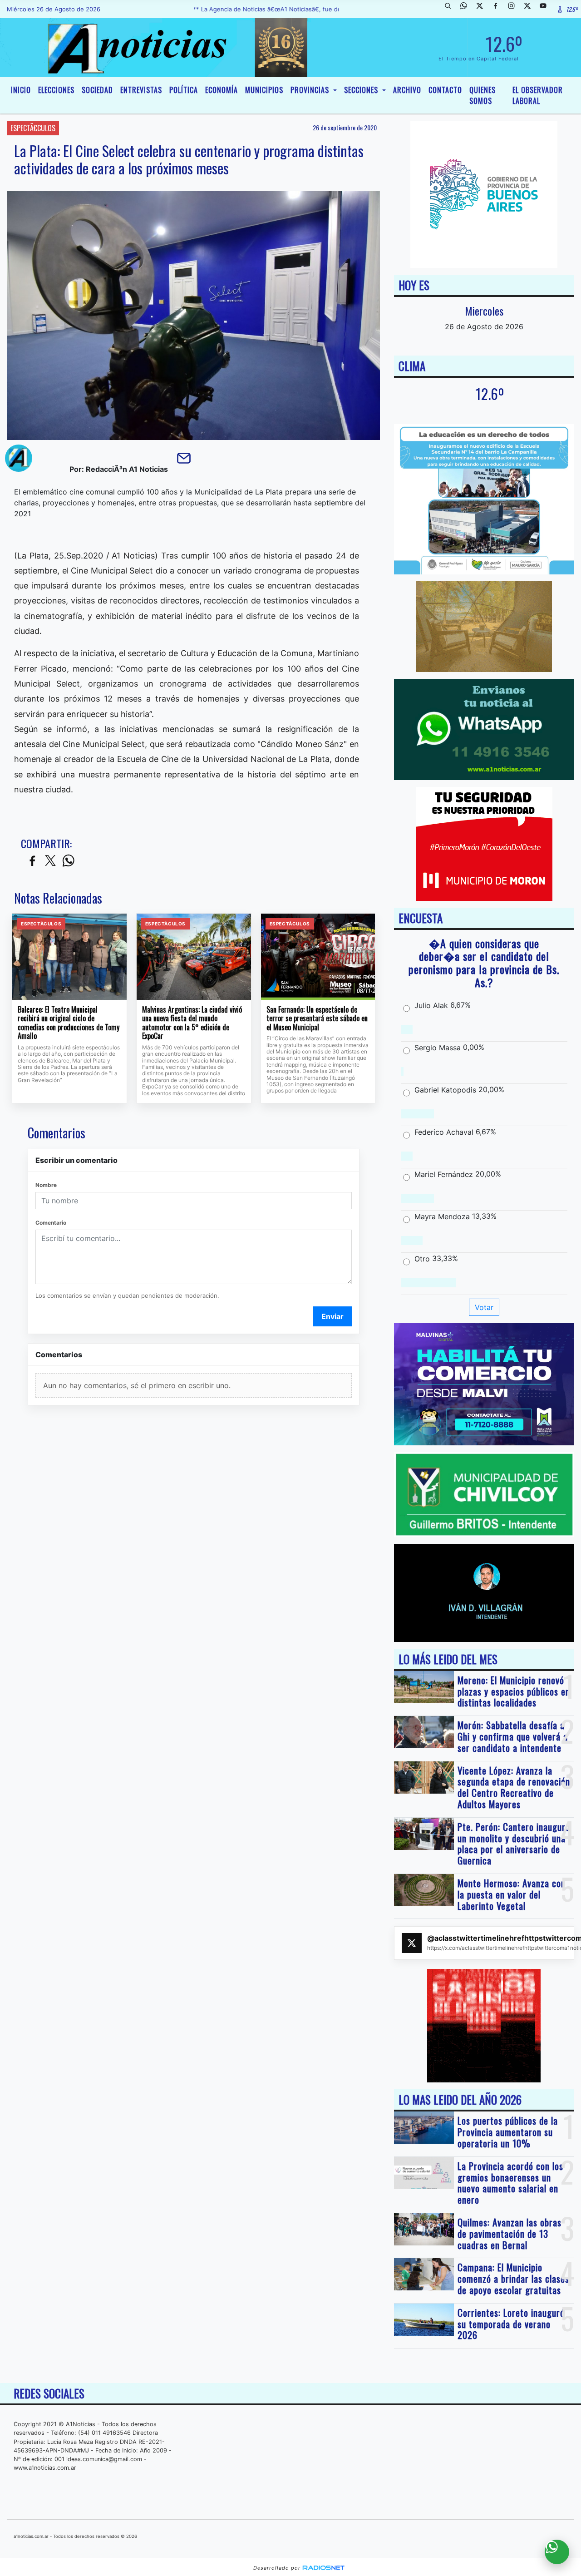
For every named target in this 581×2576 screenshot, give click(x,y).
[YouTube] (547, 9)
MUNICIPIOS (264, 90)
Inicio (21, 90)
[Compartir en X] (50, 861)
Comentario (51, 1223)
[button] (451, 9)
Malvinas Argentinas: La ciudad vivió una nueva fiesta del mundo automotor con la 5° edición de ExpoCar (192, 1023)
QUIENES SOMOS (483, 95)
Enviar (332, 1316)
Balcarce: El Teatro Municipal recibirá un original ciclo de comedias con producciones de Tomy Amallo (69, 1023)
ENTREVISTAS (141, 90)
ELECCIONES (56, 90)
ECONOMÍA (222, 90)
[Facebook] (499, 9)
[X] (483, 9)
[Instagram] (515, 9)
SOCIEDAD (97, 90)
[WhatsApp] (467, 9)
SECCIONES (362, 90)
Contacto (445, 90)
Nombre (46, 1185)
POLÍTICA (184, 90)
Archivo (407, 90)
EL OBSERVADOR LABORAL (538, 95)
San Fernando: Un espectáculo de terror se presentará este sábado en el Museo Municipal (317, 1019)
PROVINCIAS (311, 90)
